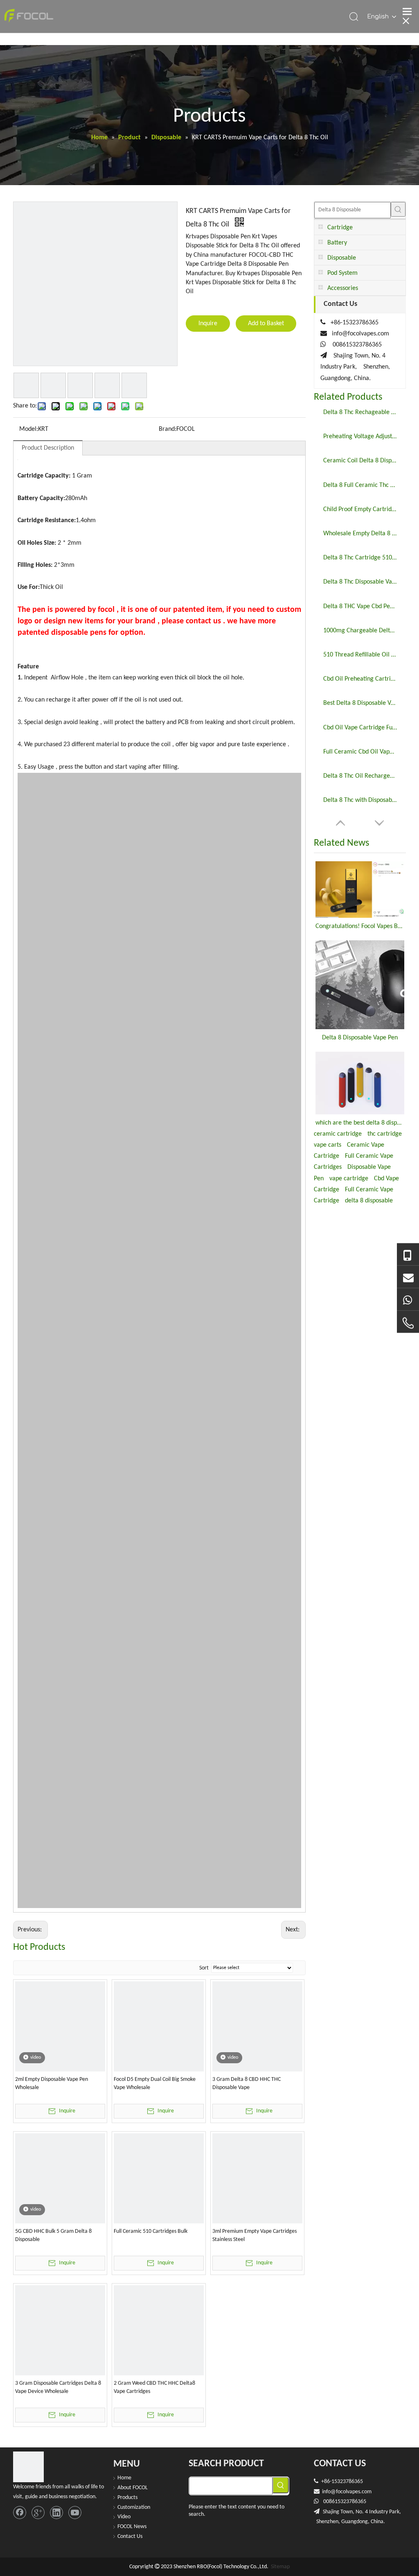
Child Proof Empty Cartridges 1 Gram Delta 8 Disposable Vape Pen (360, 509)
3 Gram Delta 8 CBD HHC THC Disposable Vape (247, 2084)
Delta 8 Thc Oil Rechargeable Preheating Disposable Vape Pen (360, 776)
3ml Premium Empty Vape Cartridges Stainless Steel (255, 2235)
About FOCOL (133, 2488)
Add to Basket (266, 324)
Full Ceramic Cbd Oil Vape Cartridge (360, 752)
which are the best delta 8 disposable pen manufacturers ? (360, 1123)
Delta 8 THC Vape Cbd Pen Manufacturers (360, 607)
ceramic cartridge (338, 1134)
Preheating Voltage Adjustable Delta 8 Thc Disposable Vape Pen (360, 437)
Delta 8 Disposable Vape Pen (360, 1038)
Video (124, 2517)
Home (124, 2478)
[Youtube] (75, 2513)
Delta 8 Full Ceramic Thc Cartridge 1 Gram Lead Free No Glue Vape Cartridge (360, 485)
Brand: (168, 429)
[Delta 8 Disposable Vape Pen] (360, 985)
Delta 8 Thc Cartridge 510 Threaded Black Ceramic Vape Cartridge (360, 558)
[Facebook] (20, 2513)
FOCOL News (132, 2527)
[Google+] (38, 2513)
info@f (330, 2492)
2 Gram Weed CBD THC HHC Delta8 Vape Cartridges (154, 2387)
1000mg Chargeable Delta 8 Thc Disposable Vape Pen (360, 631)
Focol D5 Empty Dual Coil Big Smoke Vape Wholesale (155, 2084)
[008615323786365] (408, 1255)
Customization (134, 2507)
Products (127, 2498)
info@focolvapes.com (360, 334)
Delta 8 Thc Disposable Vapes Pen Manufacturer (360, 582)
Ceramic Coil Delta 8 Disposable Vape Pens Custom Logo (360, 461)
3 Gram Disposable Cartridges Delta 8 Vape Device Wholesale (58, 2387)
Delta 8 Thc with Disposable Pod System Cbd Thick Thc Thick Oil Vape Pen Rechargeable (360, 800)
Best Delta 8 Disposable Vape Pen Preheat (360, 703)
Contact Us (130, 2536)
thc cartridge (385, 1134)
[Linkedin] (56, 2513)
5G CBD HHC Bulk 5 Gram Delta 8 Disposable (53, 2235)
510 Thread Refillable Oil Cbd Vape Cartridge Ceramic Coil (360, 655)
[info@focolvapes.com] (408, 1277)
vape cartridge (349, 1179)
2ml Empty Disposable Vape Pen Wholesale (52, 2084)
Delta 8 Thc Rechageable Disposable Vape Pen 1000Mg (360, 412)
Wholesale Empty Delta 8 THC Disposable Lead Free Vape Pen (360, 534)
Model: (29, 429)
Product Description (48, 448)
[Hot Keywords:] (398, 209)
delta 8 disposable (369, 1201)
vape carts (328, 1145)
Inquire (208, 324)
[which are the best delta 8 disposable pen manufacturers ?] (360, 1083)
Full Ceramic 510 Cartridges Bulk (151, 2231)
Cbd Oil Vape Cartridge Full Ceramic (360, 728)
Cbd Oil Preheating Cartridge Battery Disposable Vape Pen (360, 679)
